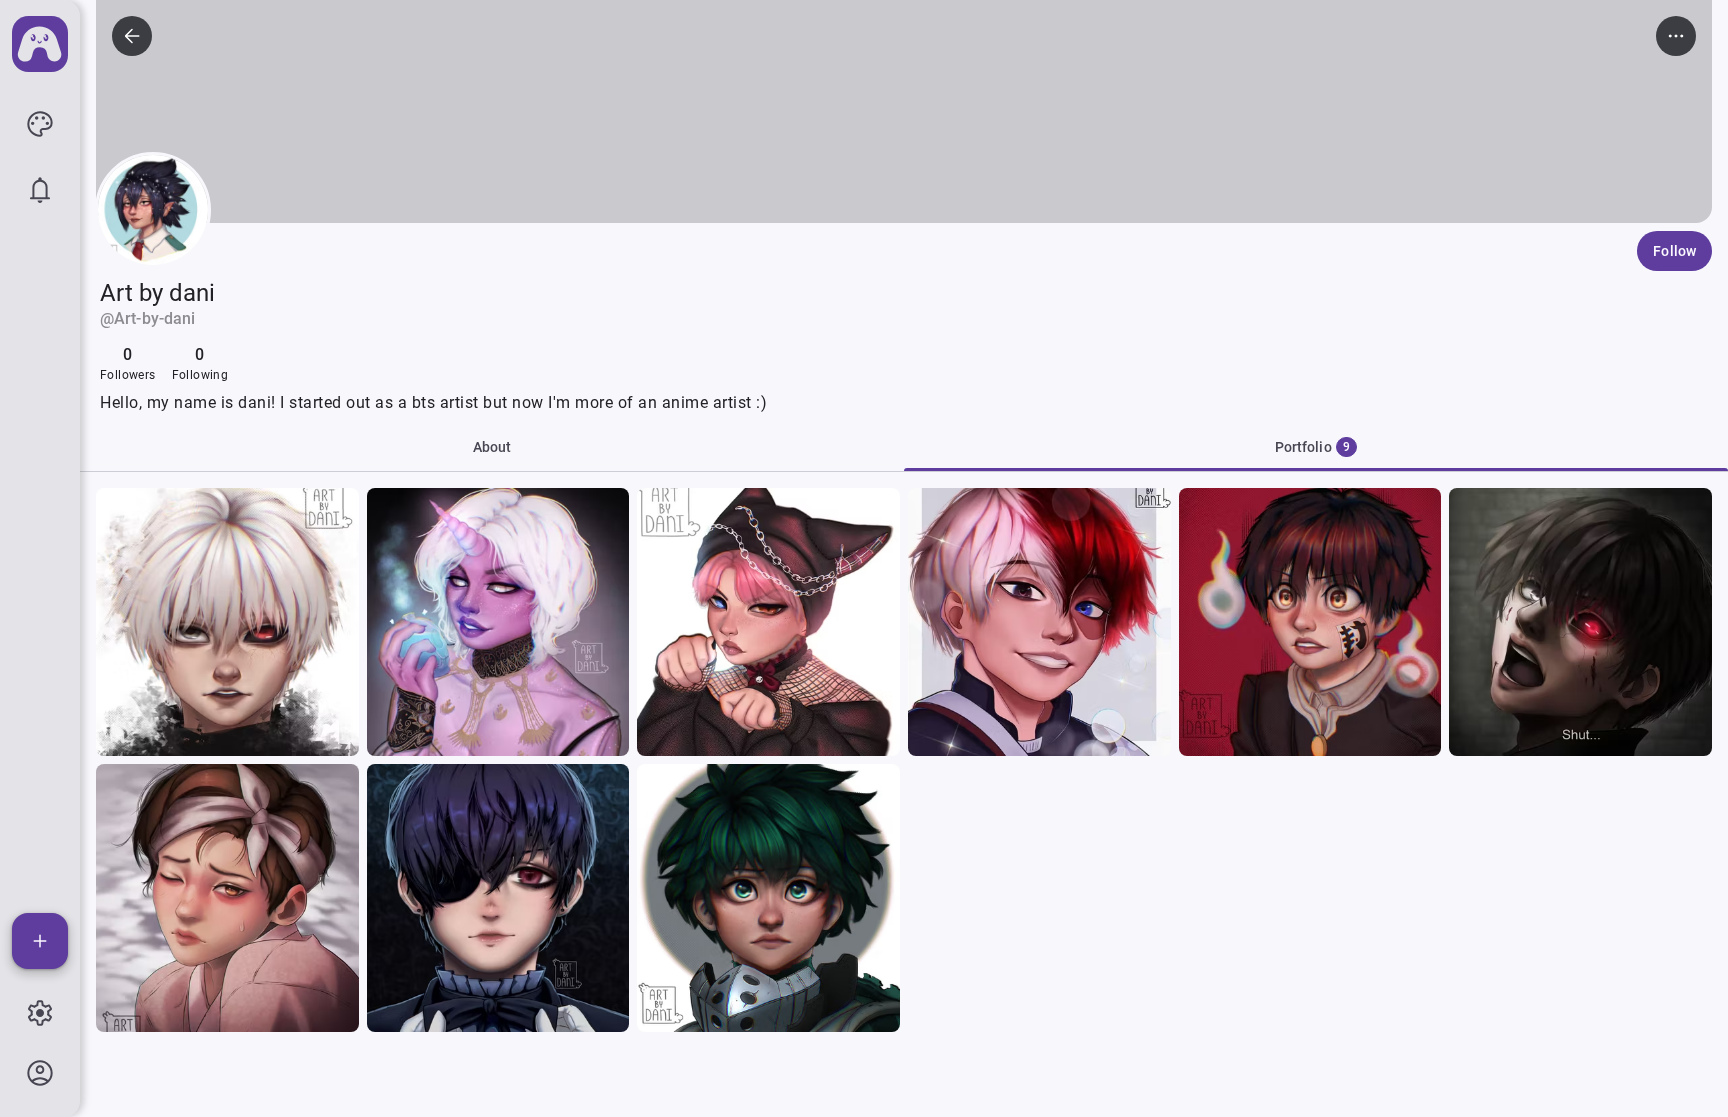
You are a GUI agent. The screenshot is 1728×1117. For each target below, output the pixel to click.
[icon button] (40, 124)
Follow (1674, 251)
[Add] (40, 941)
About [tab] (492, 447)
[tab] (1316, 447)
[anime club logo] (40, 44)
